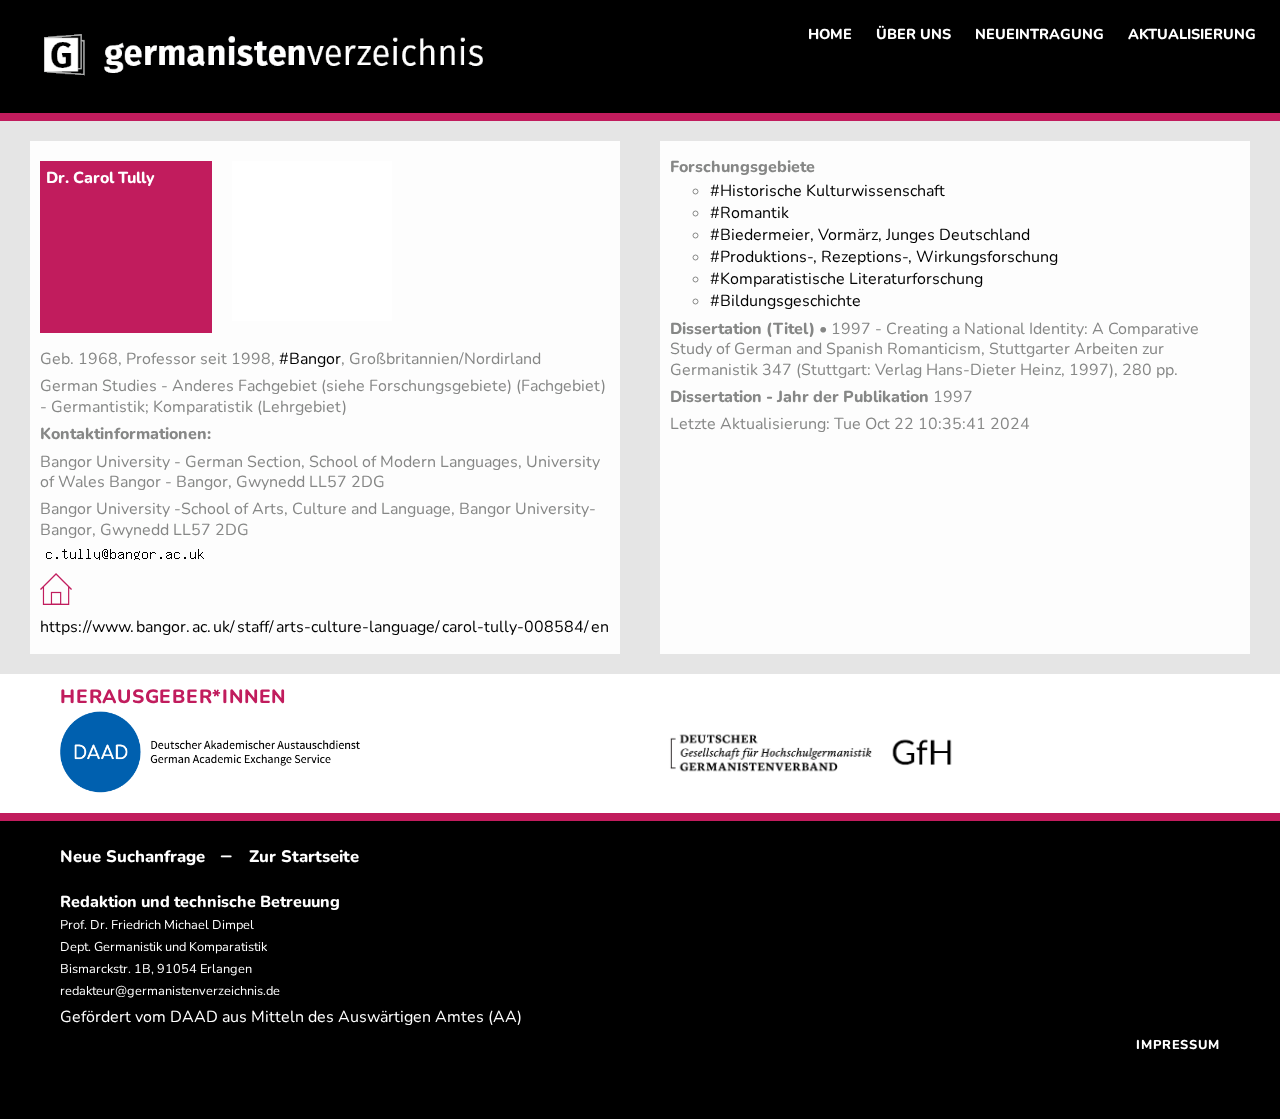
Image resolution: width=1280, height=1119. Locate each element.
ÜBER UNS (913, 34)
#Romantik (749, 213)
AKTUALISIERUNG (1192, 34)
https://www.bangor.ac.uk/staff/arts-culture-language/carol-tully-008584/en (324, 627)
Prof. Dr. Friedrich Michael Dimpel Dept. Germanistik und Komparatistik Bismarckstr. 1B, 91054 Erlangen (163, 947)
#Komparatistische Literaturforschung (846, 279)
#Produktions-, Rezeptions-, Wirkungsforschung (884, 257)
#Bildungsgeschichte (785, 301)
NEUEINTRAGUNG (1039, 34)
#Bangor (310, 359)
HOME (830, 34)
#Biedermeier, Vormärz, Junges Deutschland (870, 235)
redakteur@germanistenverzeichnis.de (170, 991)
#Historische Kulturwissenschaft (827, 191)
